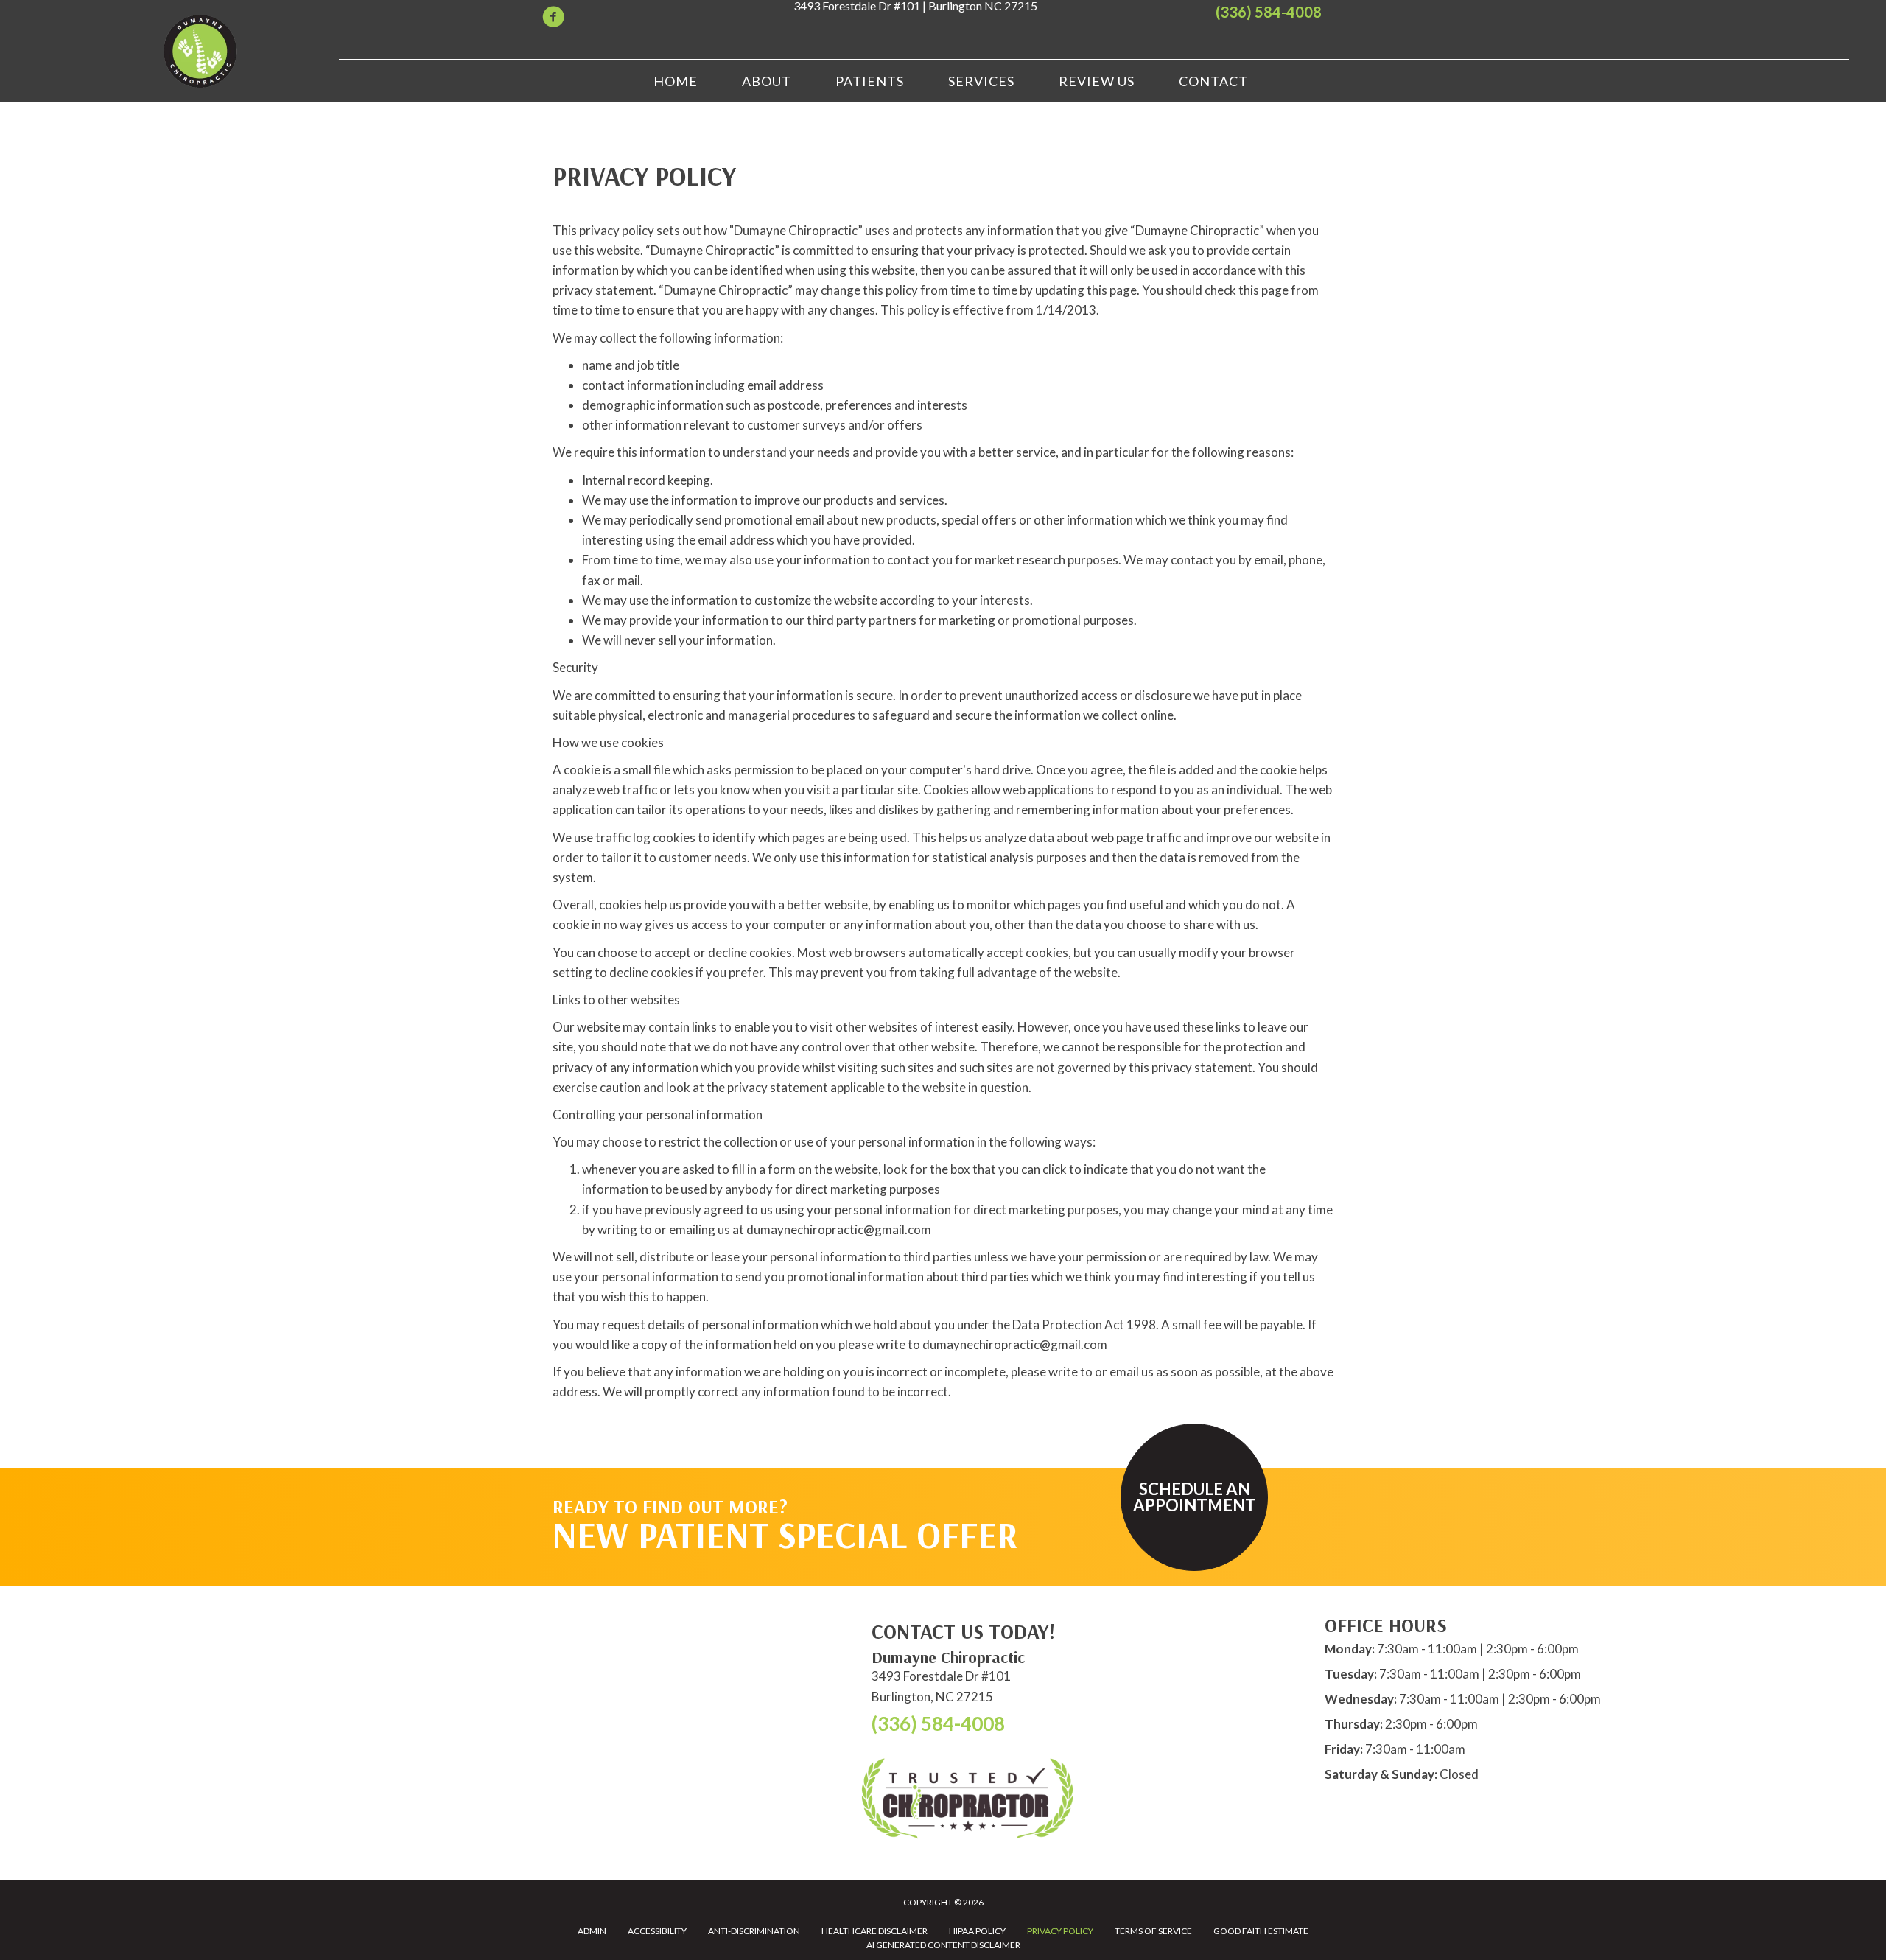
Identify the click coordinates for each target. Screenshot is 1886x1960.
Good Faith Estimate (1261, 1931)
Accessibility (657, 1931)
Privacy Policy (1060, 1931)
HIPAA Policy (977, 1931)
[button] (1194, 1497)
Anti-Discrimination (754, 1931)
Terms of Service (1153, 1931)
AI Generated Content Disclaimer (943, 1945)
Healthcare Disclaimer (874, 1931)
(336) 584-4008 (1269, 12)
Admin (592, 1931)
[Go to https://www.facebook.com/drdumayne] (553, 19)
